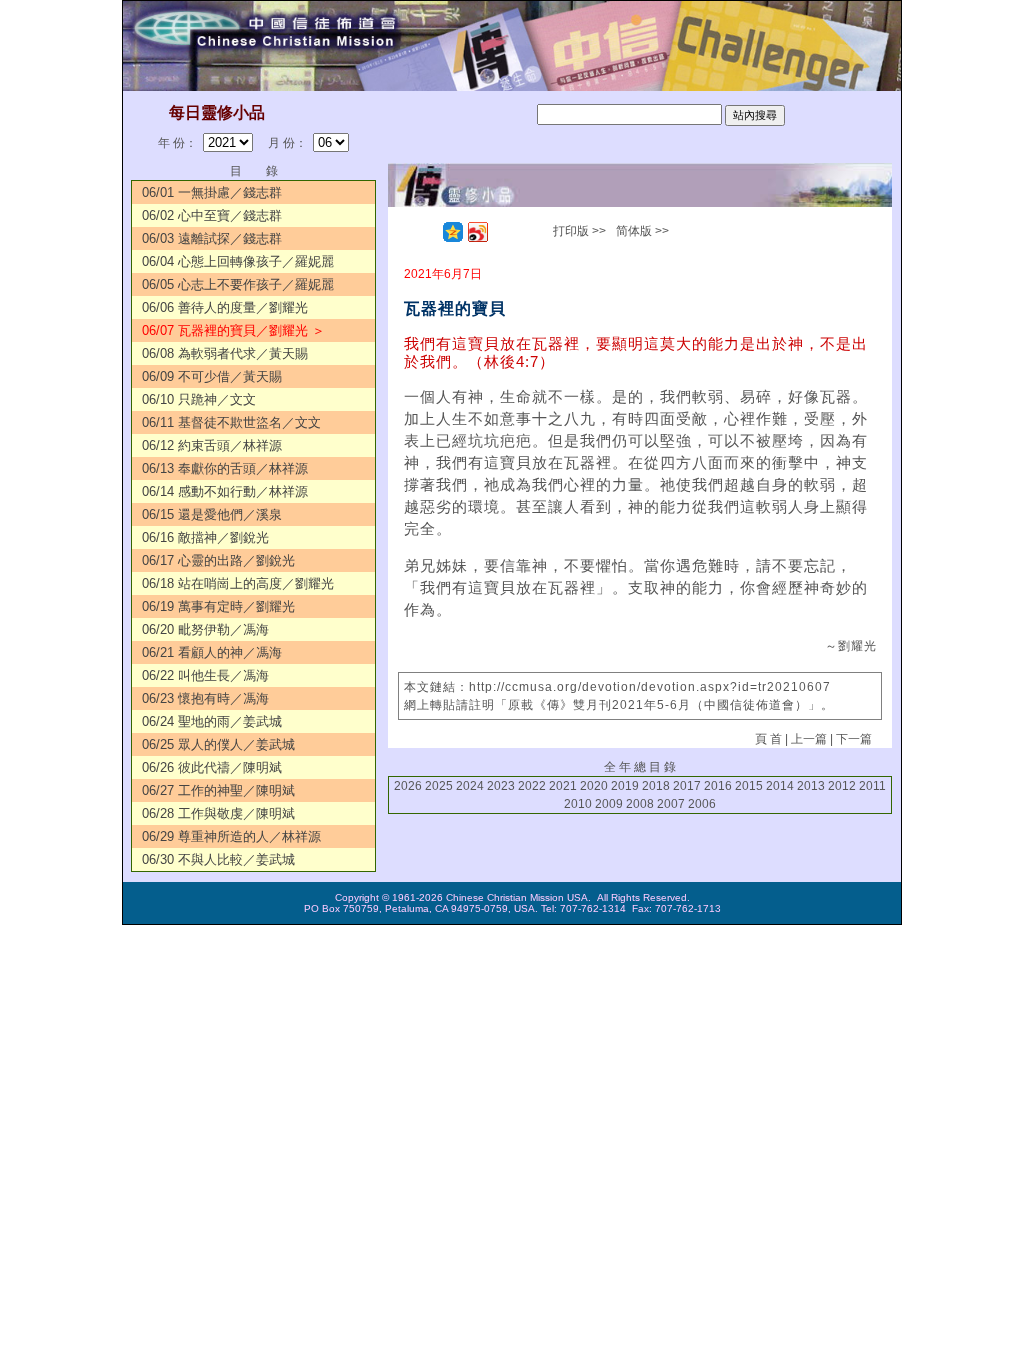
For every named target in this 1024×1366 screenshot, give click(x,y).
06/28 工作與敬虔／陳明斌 (218, 813)
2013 (811, 786)
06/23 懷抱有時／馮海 (205, 698)
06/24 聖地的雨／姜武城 (212, 721)
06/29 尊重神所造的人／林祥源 (231, 836)
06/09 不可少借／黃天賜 (212, 376)
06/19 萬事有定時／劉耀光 (218, 606)
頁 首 (768, 739)
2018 (656, 786)
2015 (749, 786)
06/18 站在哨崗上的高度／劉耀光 (238, 583)
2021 (563, 786)
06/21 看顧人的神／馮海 (212, 652)
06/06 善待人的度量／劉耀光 (225, 307)
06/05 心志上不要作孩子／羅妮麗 (238, 284)
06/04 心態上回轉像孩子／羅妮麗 (238, 261)
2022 (532, 786)
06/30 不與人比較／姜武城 (218, 859)
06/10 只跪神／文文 (199, 399)
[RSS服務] (428, 232)
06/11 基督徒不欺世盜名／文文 (231, 422)
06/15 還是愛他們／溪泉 (212, 514)
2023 (501, 786)
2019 (625, 786)
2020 (594, 786)
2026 (408, 786)
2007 (671, 804)
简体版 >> (642, 231)
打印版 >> (579, 231)
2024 (470, 786)
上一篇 (809, 739)
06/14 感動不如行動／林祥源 (225, 491)
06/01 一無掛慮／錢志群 (212, 192)
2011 (872, 786)
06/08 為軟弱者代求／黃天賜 (225, 353)
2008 (640, 804)
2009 (609, 804)
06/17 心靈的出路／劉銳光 (218, 560)
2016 (718, 786)
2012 (842, 786)
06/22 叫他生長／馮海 (205, 675)
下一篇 (854, 739)
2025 (439, 786)
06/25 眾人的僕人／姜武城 (218, 744)
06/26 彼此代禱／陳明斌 (212, 767)
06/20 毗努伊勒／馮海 (205, 629)
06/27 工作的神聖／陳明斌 (218, 790)
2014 (780, 786)
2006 (702, 804)
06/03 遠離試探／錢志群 (212, 238)
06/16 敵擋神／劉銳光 (205, 537)
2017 (687, 786)
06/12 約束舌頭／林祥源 (212, 445)
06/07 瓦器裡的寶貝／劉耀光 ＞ (233, 330)
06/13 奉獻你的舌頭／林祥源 (225, 468)
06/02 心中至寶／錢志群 (212, 215)
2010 (578, 804)
